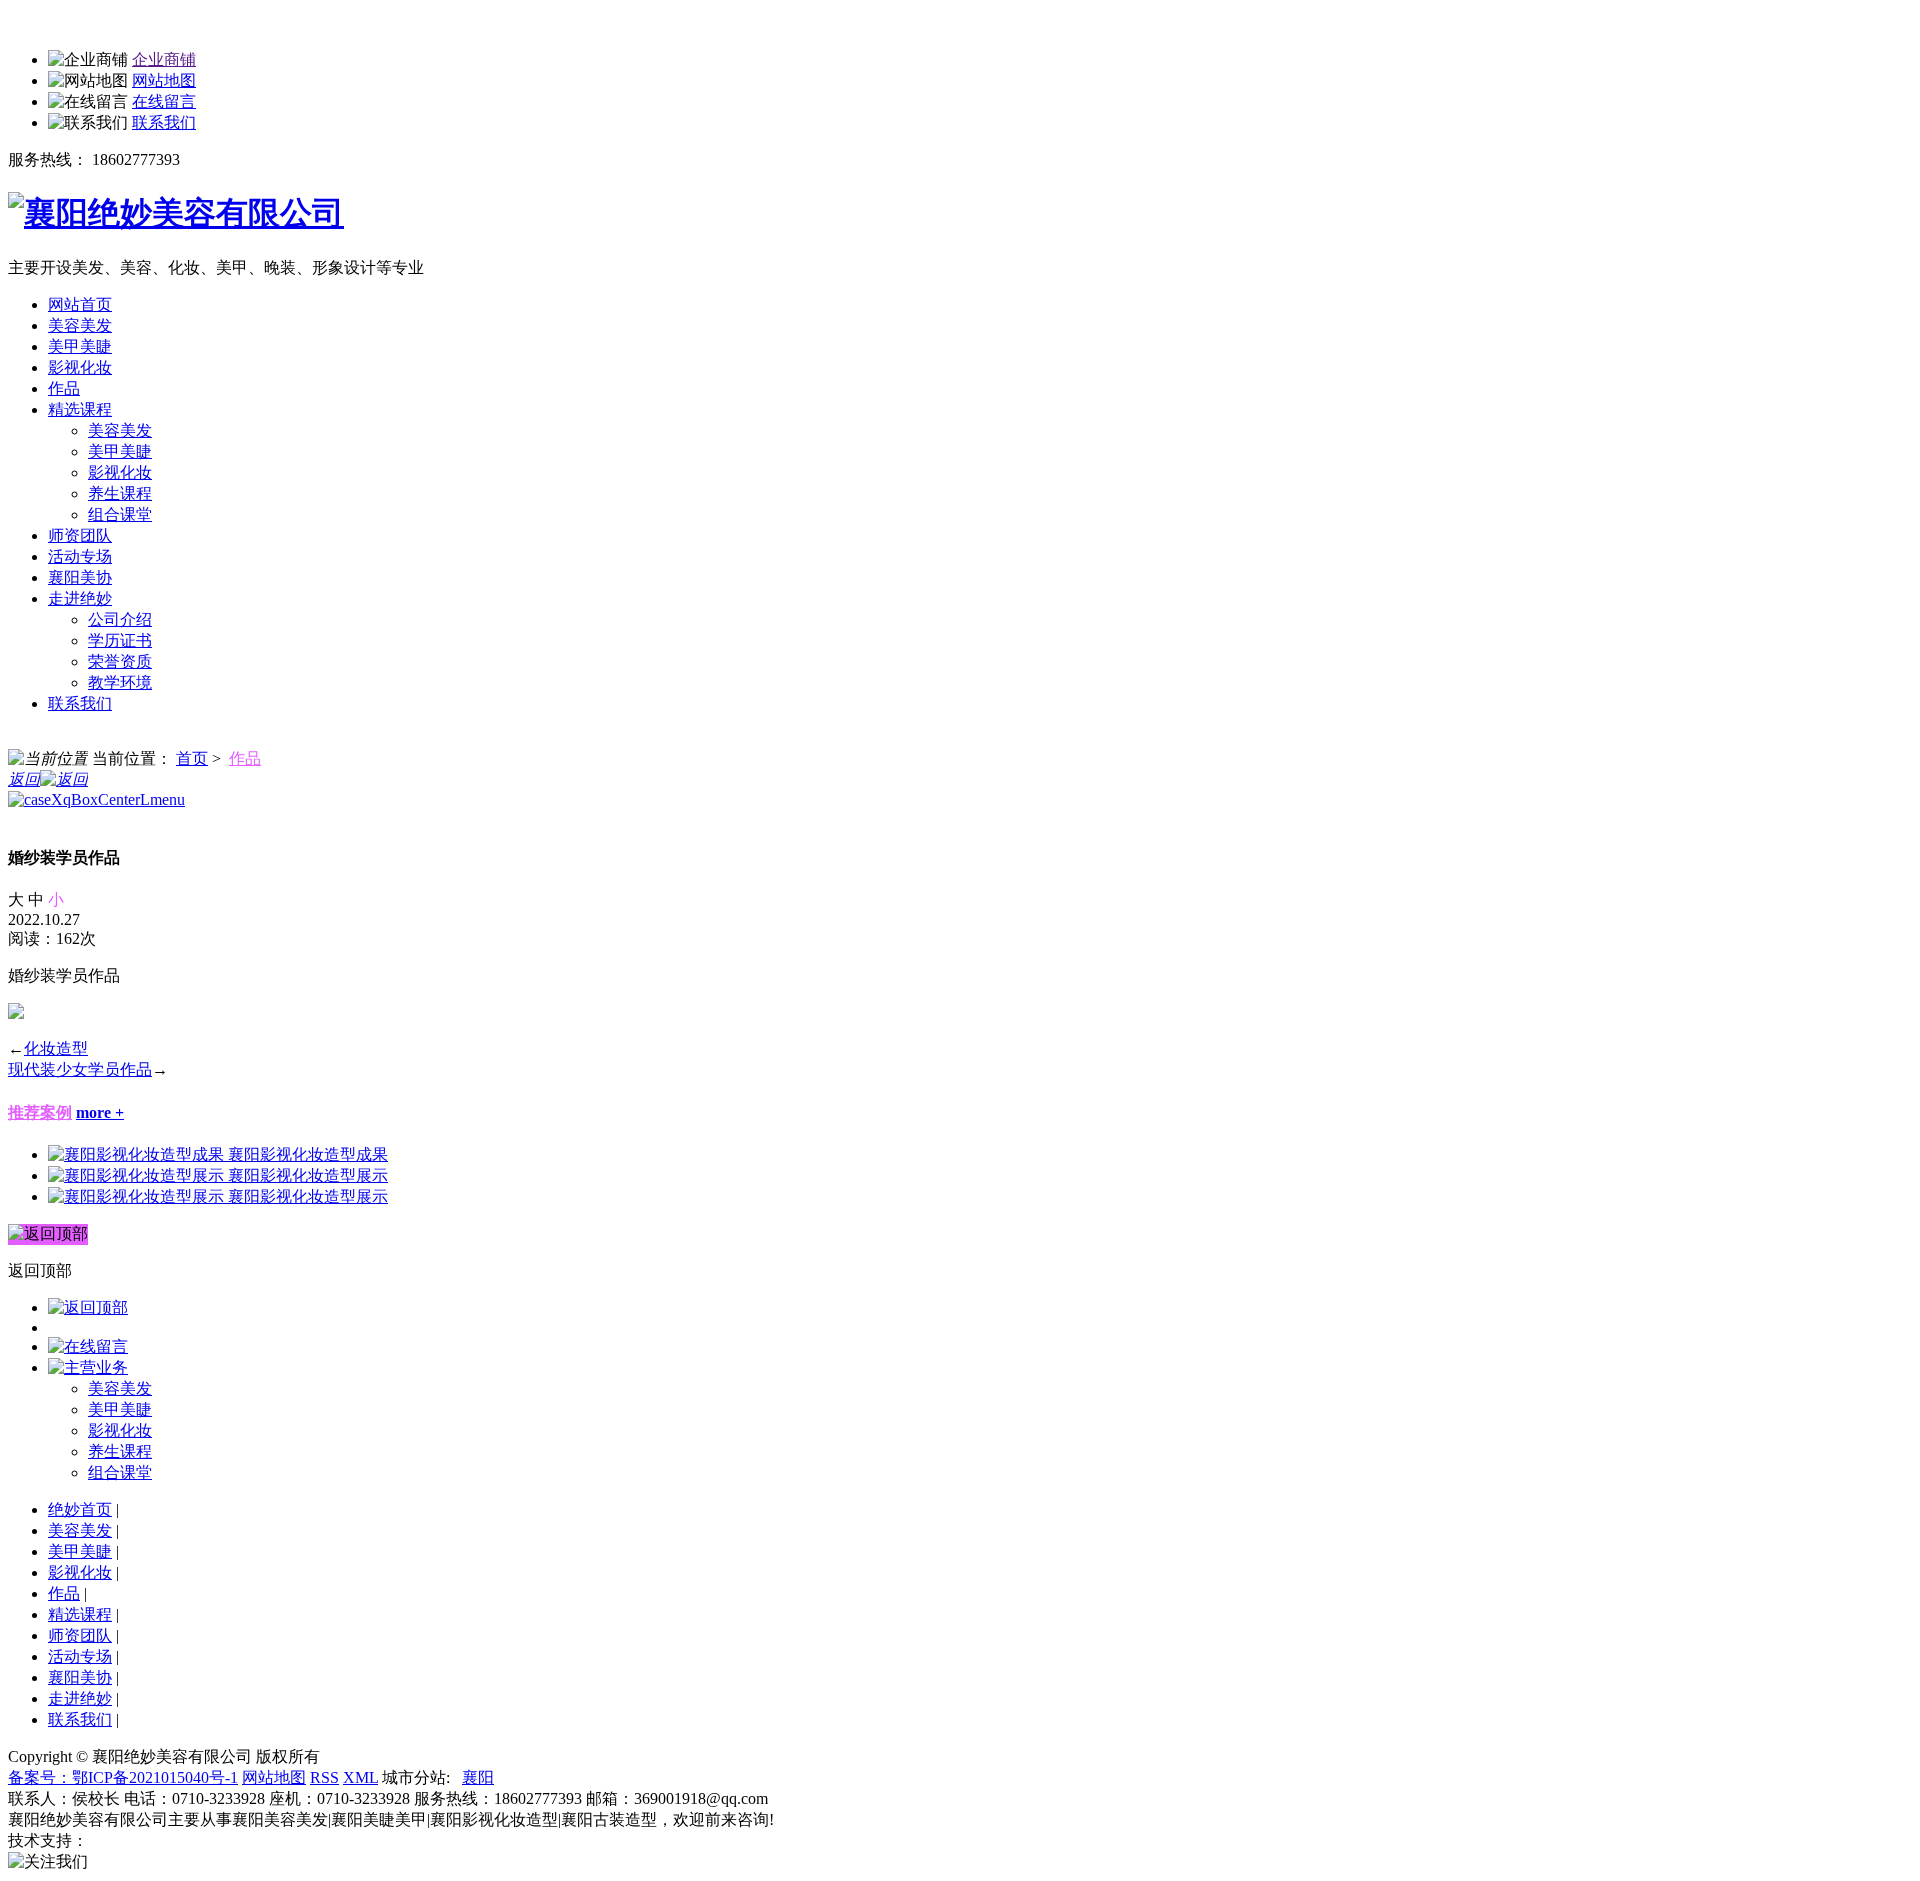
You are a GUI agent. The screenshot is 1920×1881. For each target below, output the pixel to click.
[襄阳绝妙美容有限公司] (176, 213)
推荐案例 (40, 1112)
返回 (24, 779)
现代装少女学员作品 (80, 1069)
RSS (324, 1777)
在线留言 (164, 101)
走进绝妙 (80, 598)
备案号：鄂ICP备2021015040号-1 (123, 1777)
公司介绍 (120, 619)
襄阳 (478, 1777)
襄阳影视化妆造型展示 (308, 1175)
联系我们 (164, 122)
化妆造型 (56, 1048)
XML (360, 1777)
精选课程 (80, 409)
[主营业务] (88, 1367)
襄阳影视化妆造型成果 (308, 1154)
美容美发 (80, 325)
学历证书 (120, 640)
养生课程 (120, 493)
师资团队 (80, 535)
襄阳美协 (80, 577)
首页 (192, 758)
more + (100, 1112)
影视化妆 (80, 367)
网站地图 (164, 80)
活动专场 (80, 556)
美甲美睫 (80, 346)
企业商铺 (164, 59)
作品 (64, 388)
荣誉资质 (120, 661)
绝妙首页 (80, 1509)
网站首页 (80, 304)
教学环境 (120, 682)
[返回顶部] (88, 1307)
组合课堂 (120, 514)
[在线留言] (88, 1346)
